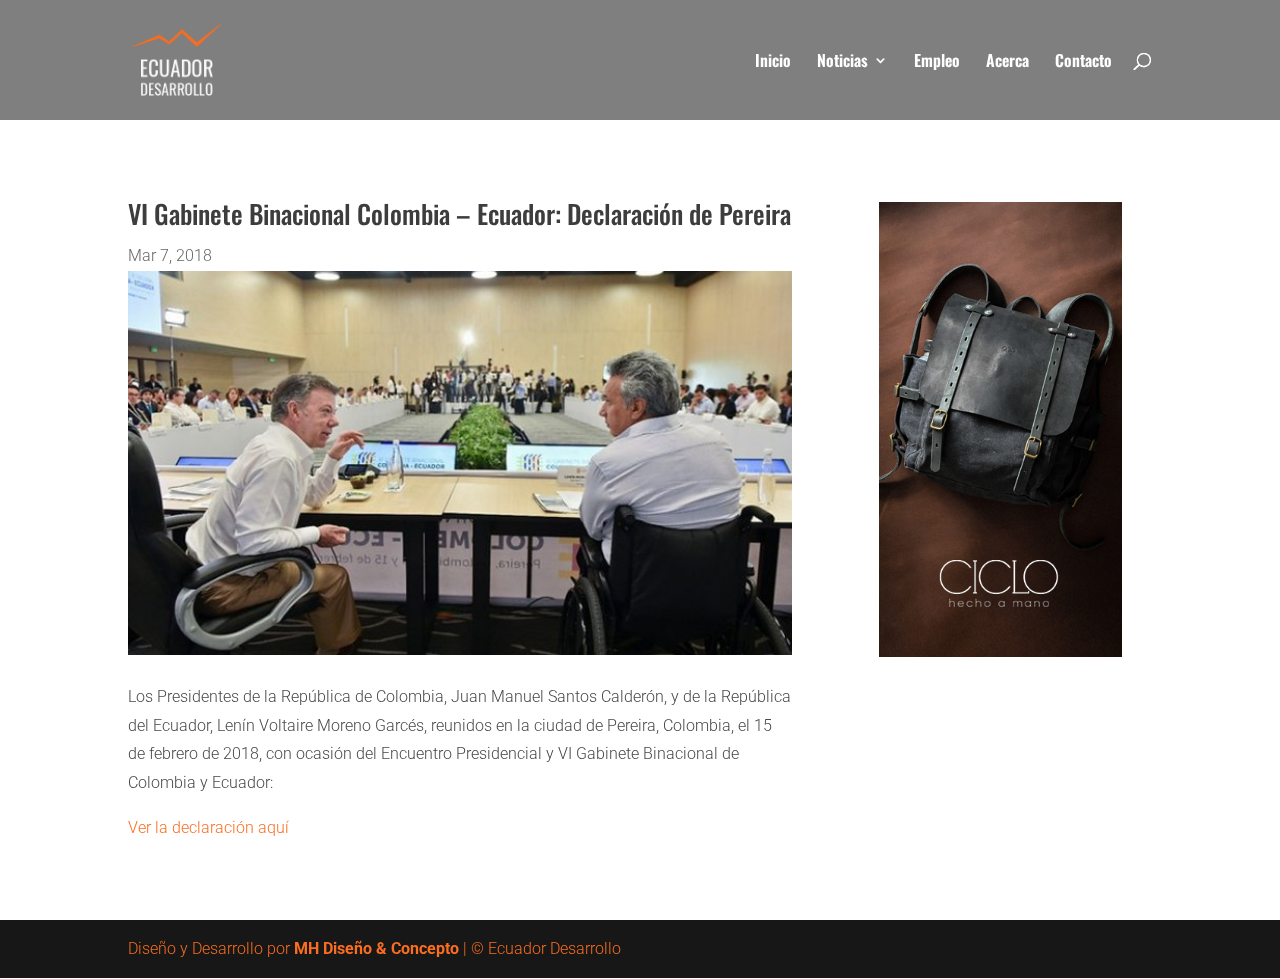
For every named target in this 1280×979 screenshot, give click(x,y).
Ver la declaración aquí (208, 827)
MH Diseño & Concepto (376, 948)
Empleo (937, 62)
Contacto (1083, 62)
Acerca (1007, 62)
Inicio (773, 62)
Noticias (842, 62)
